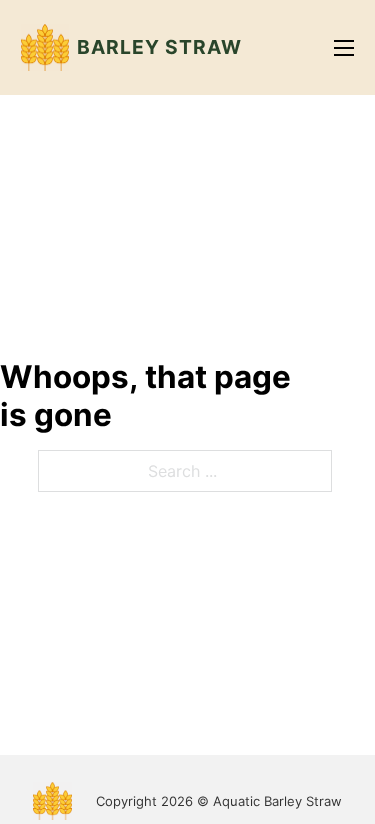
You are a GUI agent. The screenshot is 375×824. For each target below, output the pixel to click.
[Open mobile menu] (344, 48)
